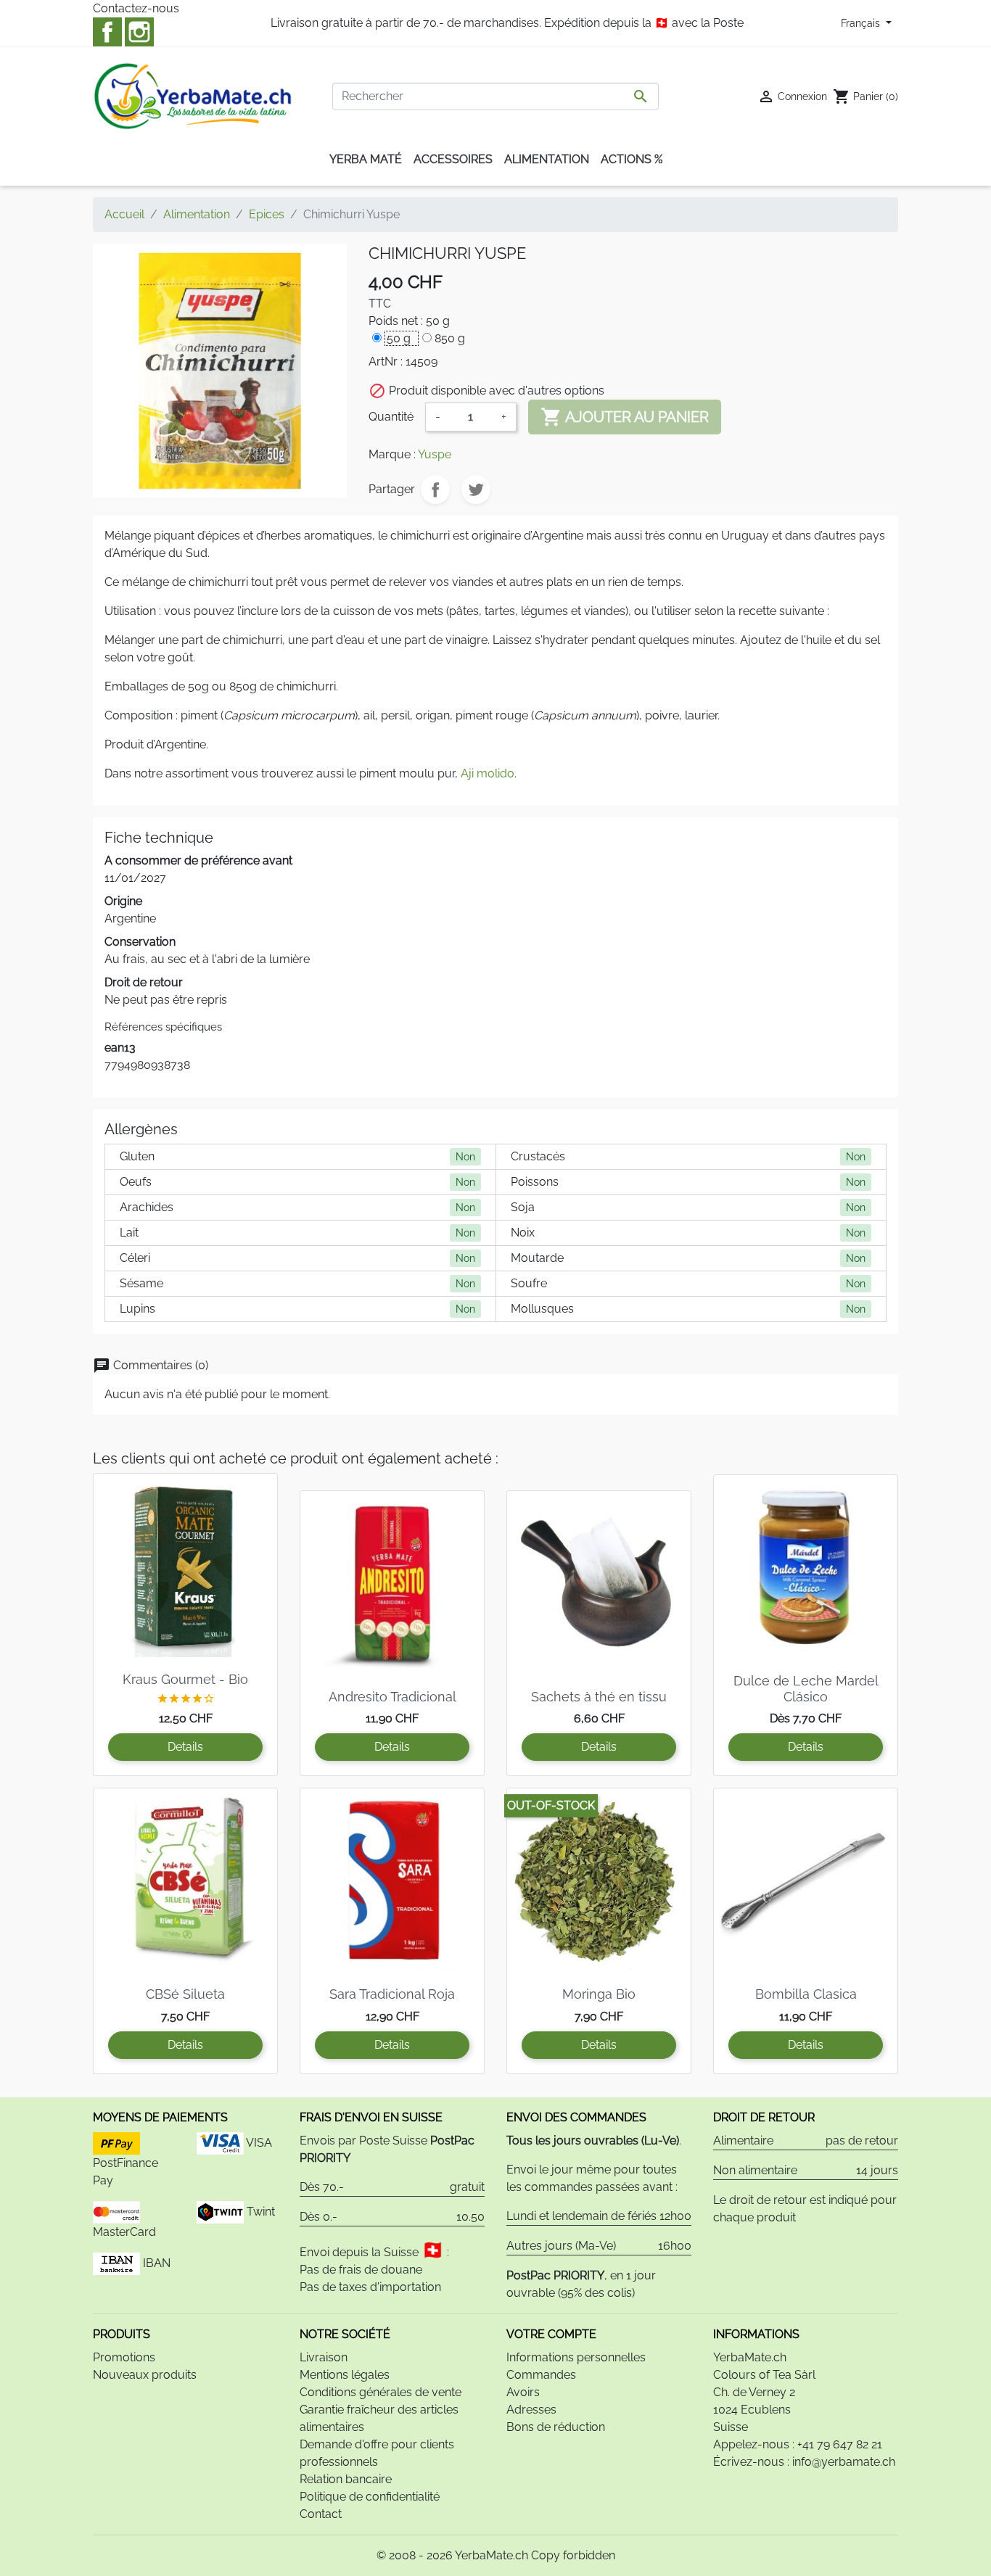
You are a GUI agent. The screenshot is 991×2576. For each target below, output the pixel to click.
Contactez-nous (136, 8)
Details (185, 1747)
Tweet (476, 490)
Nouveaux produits (145, 2375)
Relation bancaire (346, 2479)
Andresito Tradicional (392, 1697)
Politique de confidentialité (370, 2497)
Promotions (124, 2357)
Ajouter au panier (625, 417)
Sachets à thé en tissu (599, 1697)
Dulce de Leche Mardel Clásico (806, 1689)
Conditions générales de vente (381, 2392)
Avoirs (523, 2392)
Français (862, 23)
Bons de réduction (556, 2427)
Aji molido (488, 773)
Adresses (531, 2410)
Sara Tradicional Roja (392, 1994)
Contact (321, 2514)
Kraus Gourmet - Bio (185, 1679)
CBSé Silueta (185, 1994)
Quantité (391, 417)
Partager (435, 490)
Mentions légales (345, 2375)
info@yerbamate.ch (844, 2462)
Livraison (324, 2357)
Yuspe (435, 454)
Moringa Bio (599, 1994)
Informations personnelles (576, 2357)
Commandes (541, 2375)
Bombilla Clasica (806, 1994)
